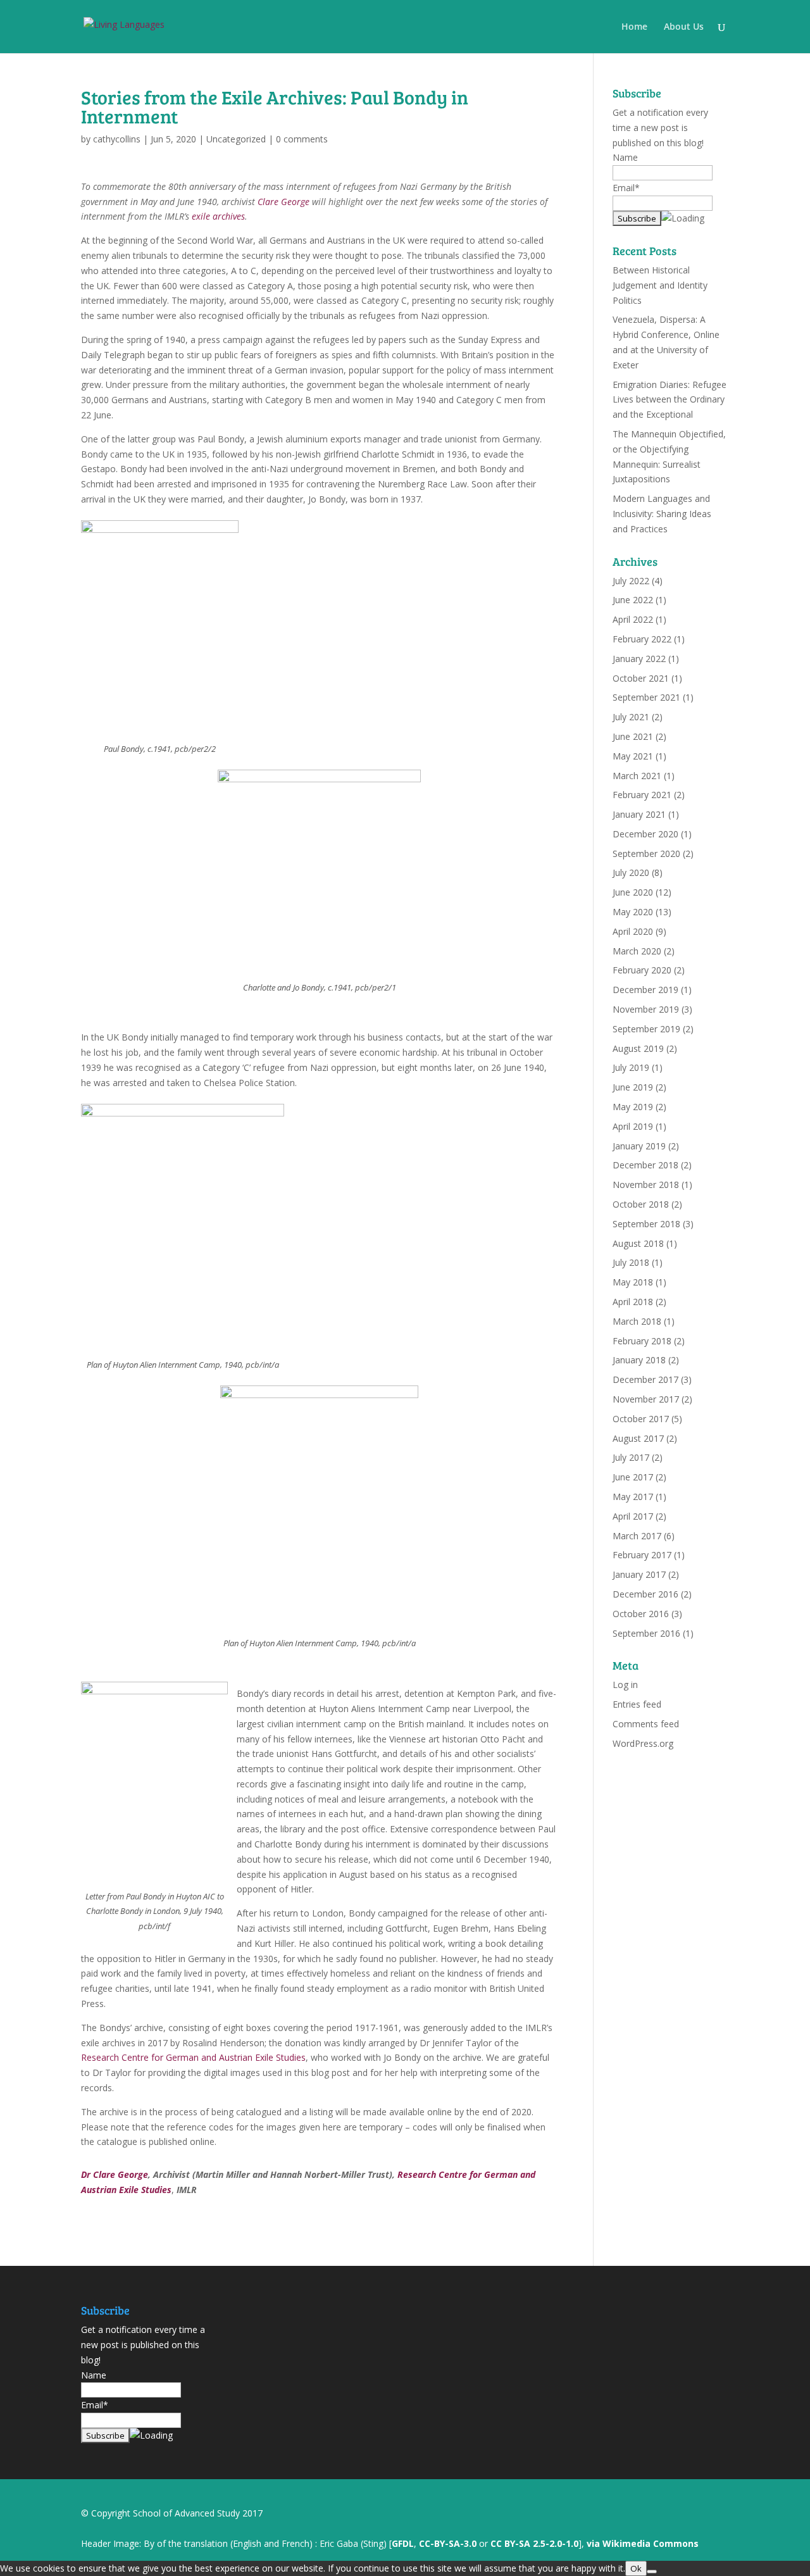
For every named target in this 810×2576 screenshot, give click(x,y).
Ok (636, 2568)
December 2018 (645, 1165)
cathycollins (117, 139)
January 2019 (639, 1146)
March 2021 (637, 776)
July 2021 (631, 717)
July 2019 (631, 1067)
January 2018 (639, 1360)
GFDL (403, 2543)
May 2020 (633, 912)
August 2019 (638, 1048)
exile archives (218, 216)
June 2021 (633, 736)
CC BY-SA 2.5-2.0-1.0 (534, 2543)
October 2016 (641, 1614)
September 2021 (646, 697)
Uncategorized (236, 139)
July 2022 (631, 581)
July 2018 (631, 1262)
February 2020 (642, 970)
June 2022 (633, 600)
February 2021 (642, 795)
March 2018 (637, 1321)
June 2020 (633, 892)
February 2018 (642, 1341)
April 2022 (633, 619)
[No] (652, 2572)
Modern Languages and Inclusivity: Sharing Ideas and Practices (662, 514)
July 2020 (631, 872)
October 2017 (641, 1419)
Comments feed (646, 1724)
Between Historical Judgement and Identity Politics (660, 285)
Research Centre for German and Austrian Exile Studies (193, 2057)
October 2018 (641, 1204)
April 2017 (633, 1516)
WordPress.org (643, 1743)
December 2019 (645, 990)
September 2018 (646, 1224)
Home (634, 27)
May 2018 (633, 1282)
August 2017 (638, 1438)
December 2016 (645, 1594)
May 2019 (633, 1107)
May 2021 (633, 756)
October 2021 (641, 678)
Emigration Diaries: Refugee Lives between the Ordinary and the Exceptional (670, 400)
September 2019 (646, 1029)
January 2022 (639, 659)
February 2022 (642, 639)
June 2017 (633, 1477)
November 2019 (646, 1009)
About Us (684, 27)
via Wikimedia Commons (643, 2543)
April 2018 (633, 1302)
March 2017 (637, 1536)
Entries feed (637, 1704)
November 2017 (646, 1399)
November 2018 (646, 1185)
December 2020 (645, 834)
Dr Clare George (115, 2174)
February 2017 (642, 1555)
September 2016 (646, 1633)
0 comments (302, 139)
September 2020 (646, 853)
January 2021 (639, 814)
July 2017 (631, 1457)
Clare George (283, 202)
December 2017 (645, 1379)
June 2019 (633, 1087)
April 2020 (633, 931)
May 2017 (633, 1497)
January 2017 (639, 1574)
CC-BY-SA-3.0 (448, 2543)
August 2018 (638, 1243)
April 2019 (633, 1126)
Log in (625, 1685)
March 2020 (637, 951)
